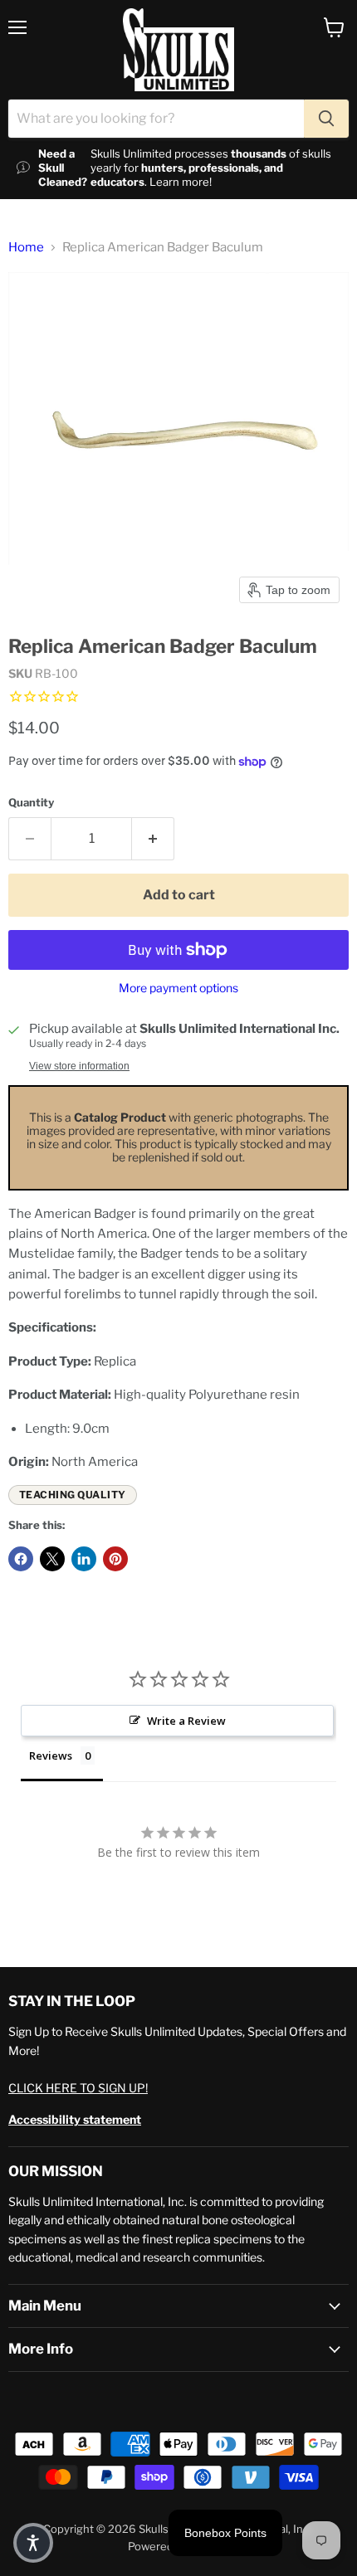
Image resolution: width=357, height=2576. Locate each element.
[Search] (326, 119)
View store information (79, 1066)
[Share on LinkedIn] (84, 1559)
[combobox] (156, 119)
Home (26, 248)
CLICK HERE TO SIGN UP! (78, 2088)
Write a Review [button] (186, 1721)
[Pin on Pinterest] (115, 1559)
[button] (33, 2543)
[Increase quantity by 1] (153, 839)
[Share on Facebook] (21, 1559)
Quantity (31, 803)
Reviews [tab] (51, 1755)
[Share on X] (52, 1559)
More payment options (178, 988)
